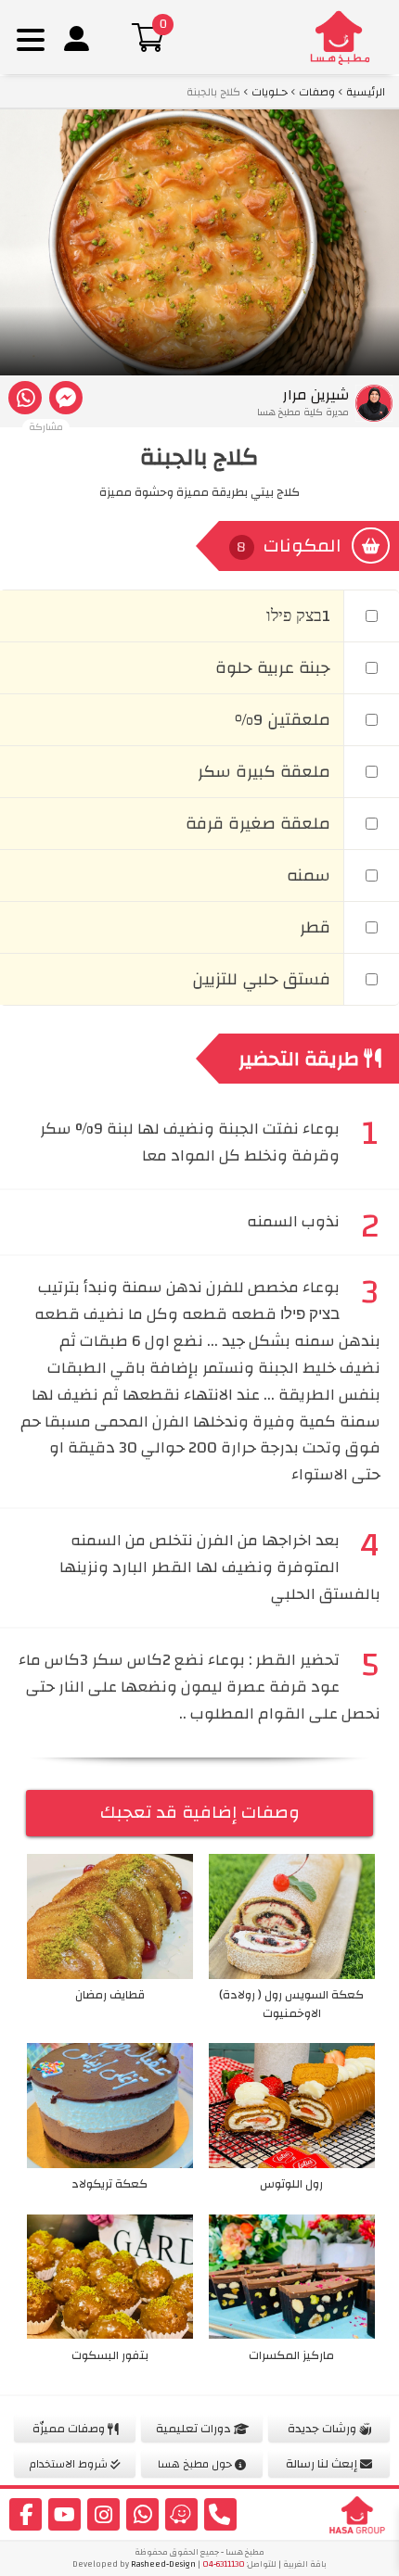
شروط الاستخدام (70, 2464)
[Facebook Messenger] (66, 398)
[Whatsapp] (25, 398)
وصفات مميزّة (70, 2429)
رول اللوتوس (291, 2184)
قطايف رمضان (110, 1995)
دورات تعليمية (195, 2429)
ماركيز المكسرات (291, 2355)
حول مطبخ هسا (196, 2464)
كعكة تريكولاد (109, 2184)
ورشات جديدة (323, 2429)
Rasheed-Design (163, 2564)
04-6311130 (224, 2564)
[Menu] (30, 39)
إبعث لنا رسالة (323, 2464)
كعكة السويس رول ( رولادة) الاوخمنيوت (291, 2004)
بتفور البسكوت (110, 2355)
